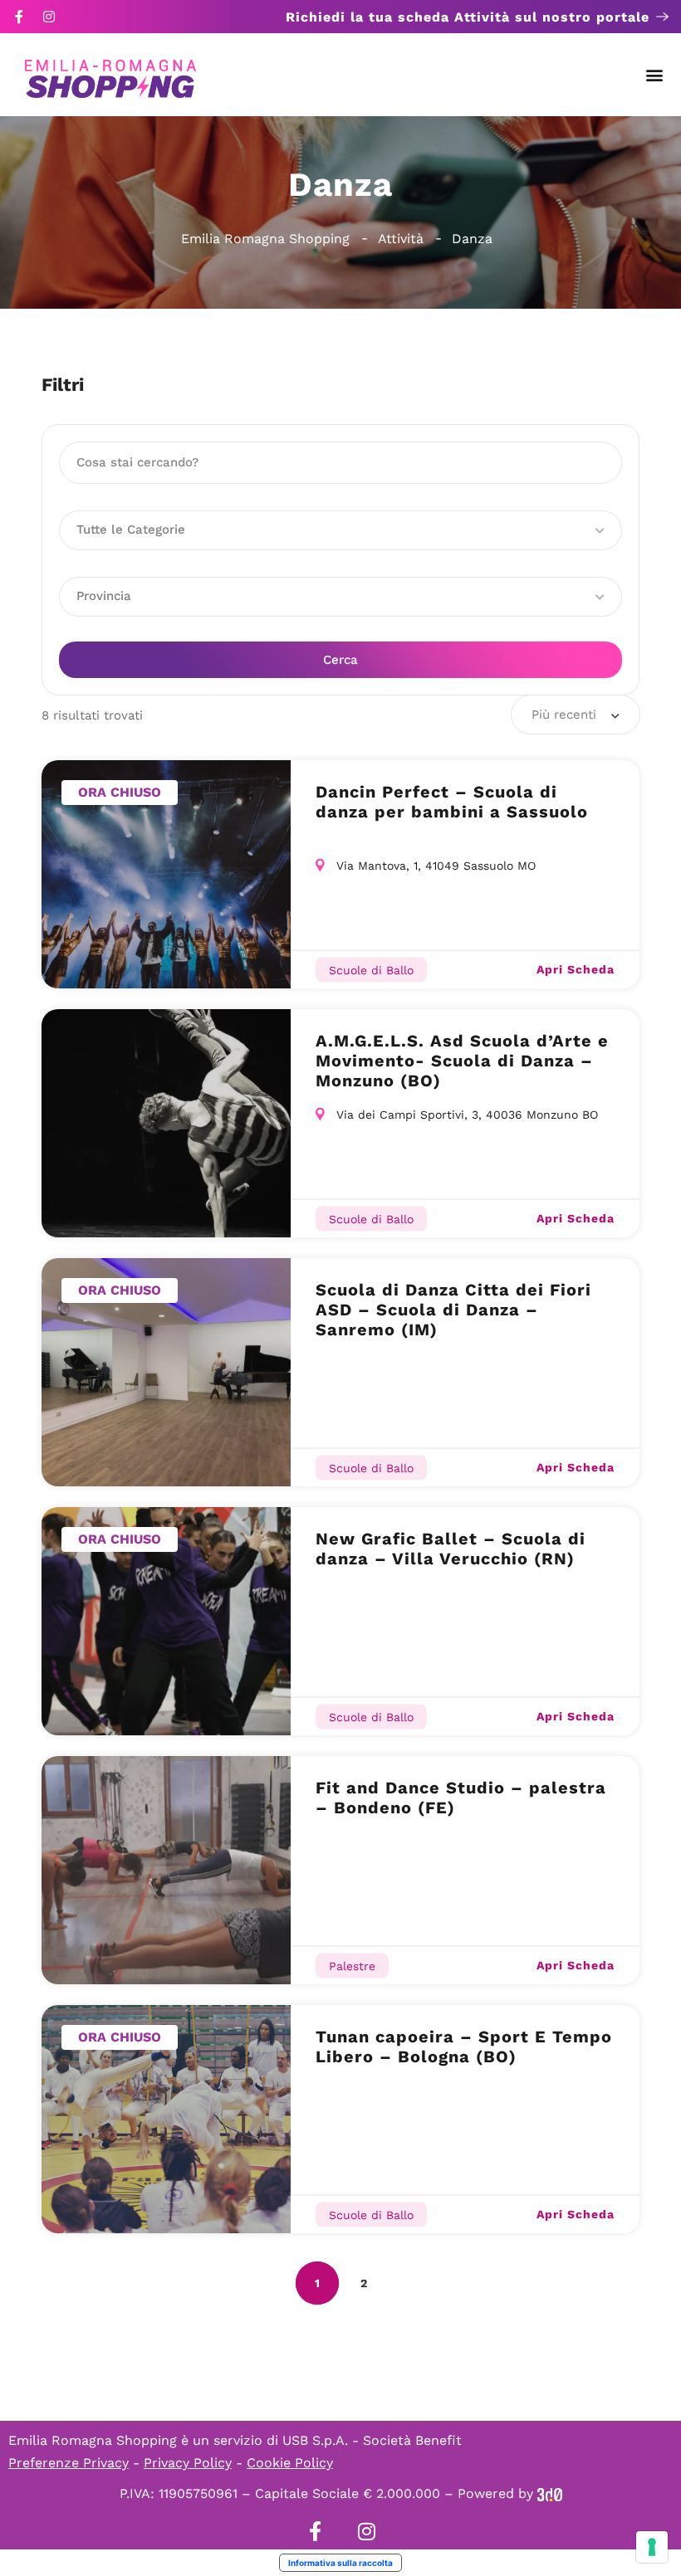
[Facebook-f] (19, 17)
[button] (655, 75)
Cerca (340, 660)
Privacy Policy (188, 2463)
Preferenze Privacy (69, 2463)
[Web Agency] (550, 2493)
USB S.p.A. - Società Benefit (372, 2440)
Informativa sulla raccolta (340, 2563)
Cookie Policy (290, 2463)
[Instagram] (49, 17)
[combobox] (576, 715)
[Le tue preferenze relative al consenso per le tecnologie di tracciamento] (652, 2547)
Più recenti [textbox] (564, 715)
